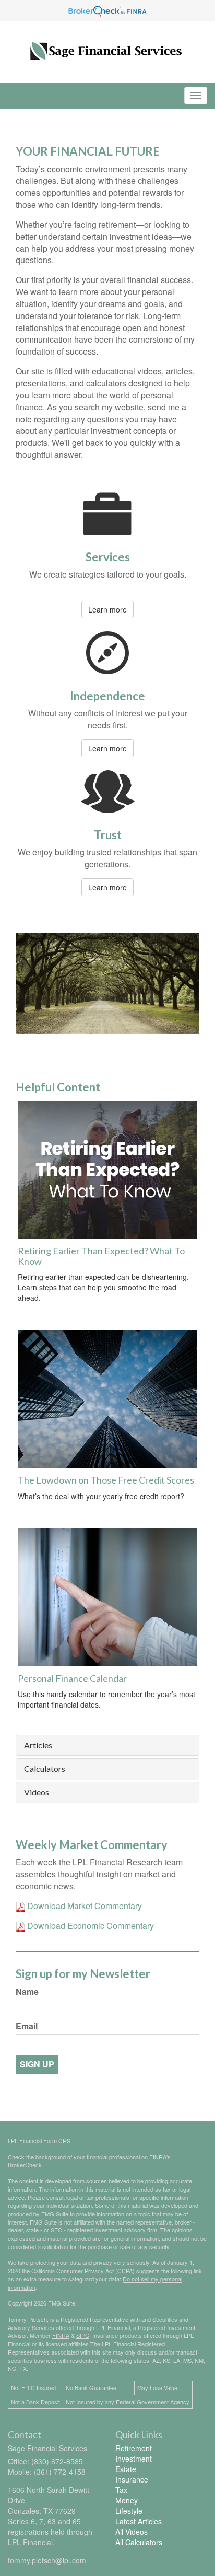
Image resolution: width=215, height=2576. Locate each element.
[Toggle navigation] (196, 96)
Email (27, 2026)
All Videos (132, 2532)
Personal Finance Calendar (72, 1678)
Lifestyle (129, 2511)
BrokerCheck (25, 2165)
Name (27, 1992)
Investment (134, 2459)
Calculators (45, 1769)
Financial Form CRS (45, 2140)
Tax (121, 2490)
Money (127, 2500)
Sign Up (37, 2064)
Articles (38, 1745)
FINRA (61, 2335)
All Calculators (139, 2542)
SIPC (83, 2335)
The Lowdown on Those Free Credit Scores (106, 1480)
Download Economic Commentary (89, 1926)
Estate (126, 2469)
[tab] (107, 1745)
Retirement (134, 2448)
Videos (37, 1792)
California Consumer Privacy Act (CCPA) (83, 2271)
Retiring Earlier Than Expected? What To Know (101, 1256)
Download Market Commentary (83, 1906)
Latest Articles (139, 2521)
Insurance (132, 2479)
